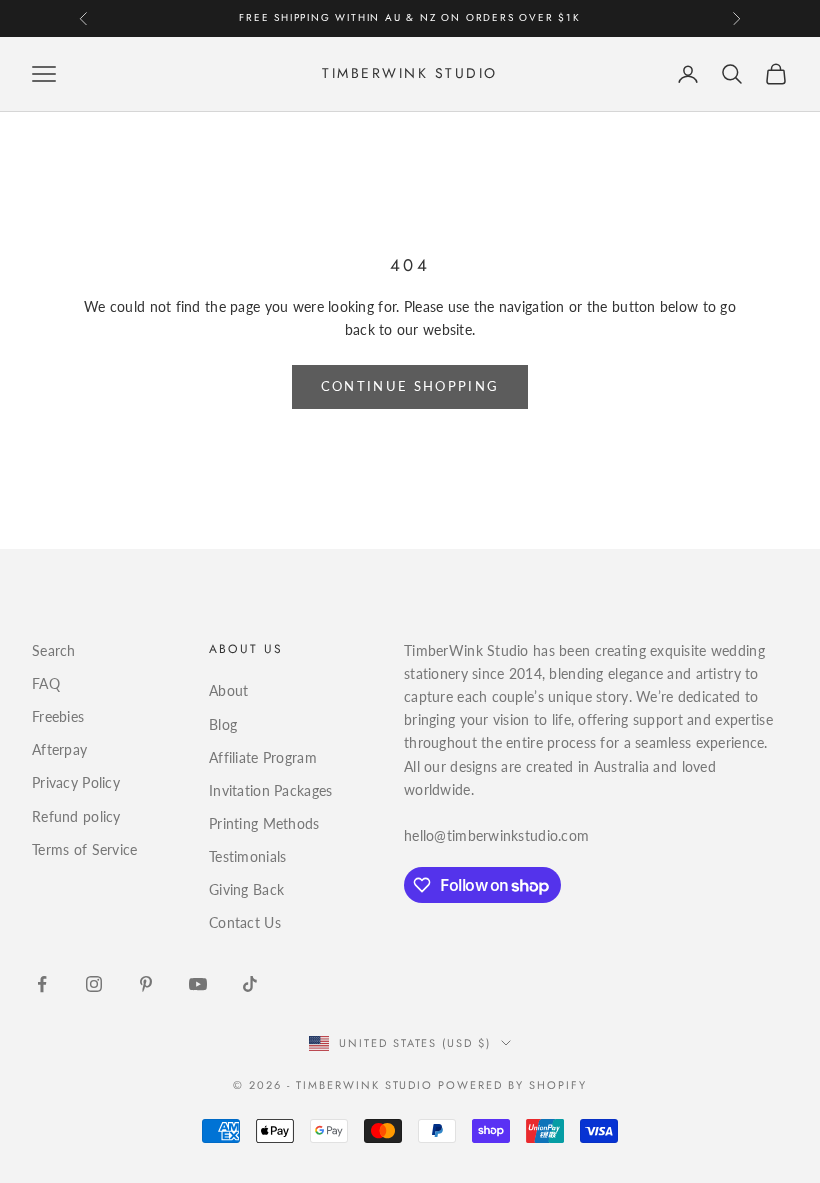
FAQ (46, 683)
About (228, 690)
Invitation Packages (270, 790)
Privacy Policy (76, 782)
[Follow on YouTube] (198, 984)
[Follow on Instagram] (94, 984)
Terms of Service (84, 849)
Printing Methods (264, 823)
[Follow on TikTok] (250, 984)
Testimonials (247, 856)
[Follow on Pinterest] (146, 984)
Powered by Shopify (512, 1085)
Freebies (58, 716)
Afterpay (59, 749)
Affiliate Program (263, 757)
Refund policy (76, 816)
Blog (223, 724)
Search (54, 650)
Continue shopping (410, 386)
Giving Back (246, 889)
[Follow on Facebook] (42, 984)
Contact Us (245, 922)
